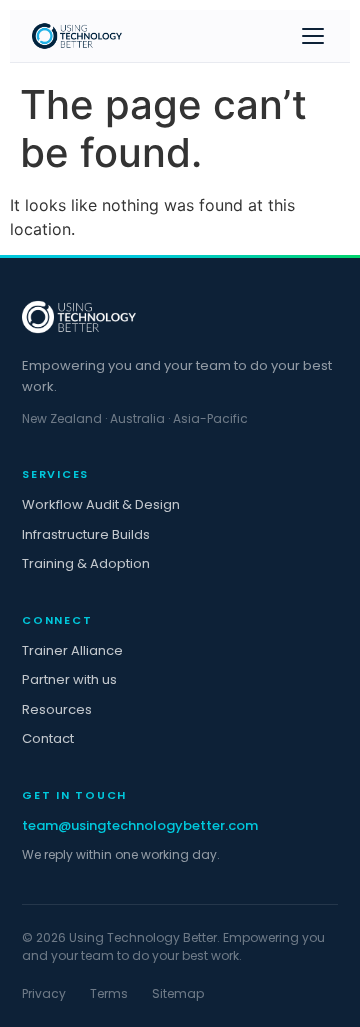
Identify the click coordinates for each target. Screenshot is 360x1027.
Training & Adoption (86, 563)
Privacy (44, 993)
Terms (109, 993)
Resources (57, 709)
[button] (313, 36)
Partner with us (69, 679)
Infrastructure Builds (86, 534)
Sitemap (178, 993)
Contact (48, 738)
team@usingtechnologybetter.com (140, 825)
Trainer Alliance (72, 650)
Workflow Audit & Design (101, 504)
